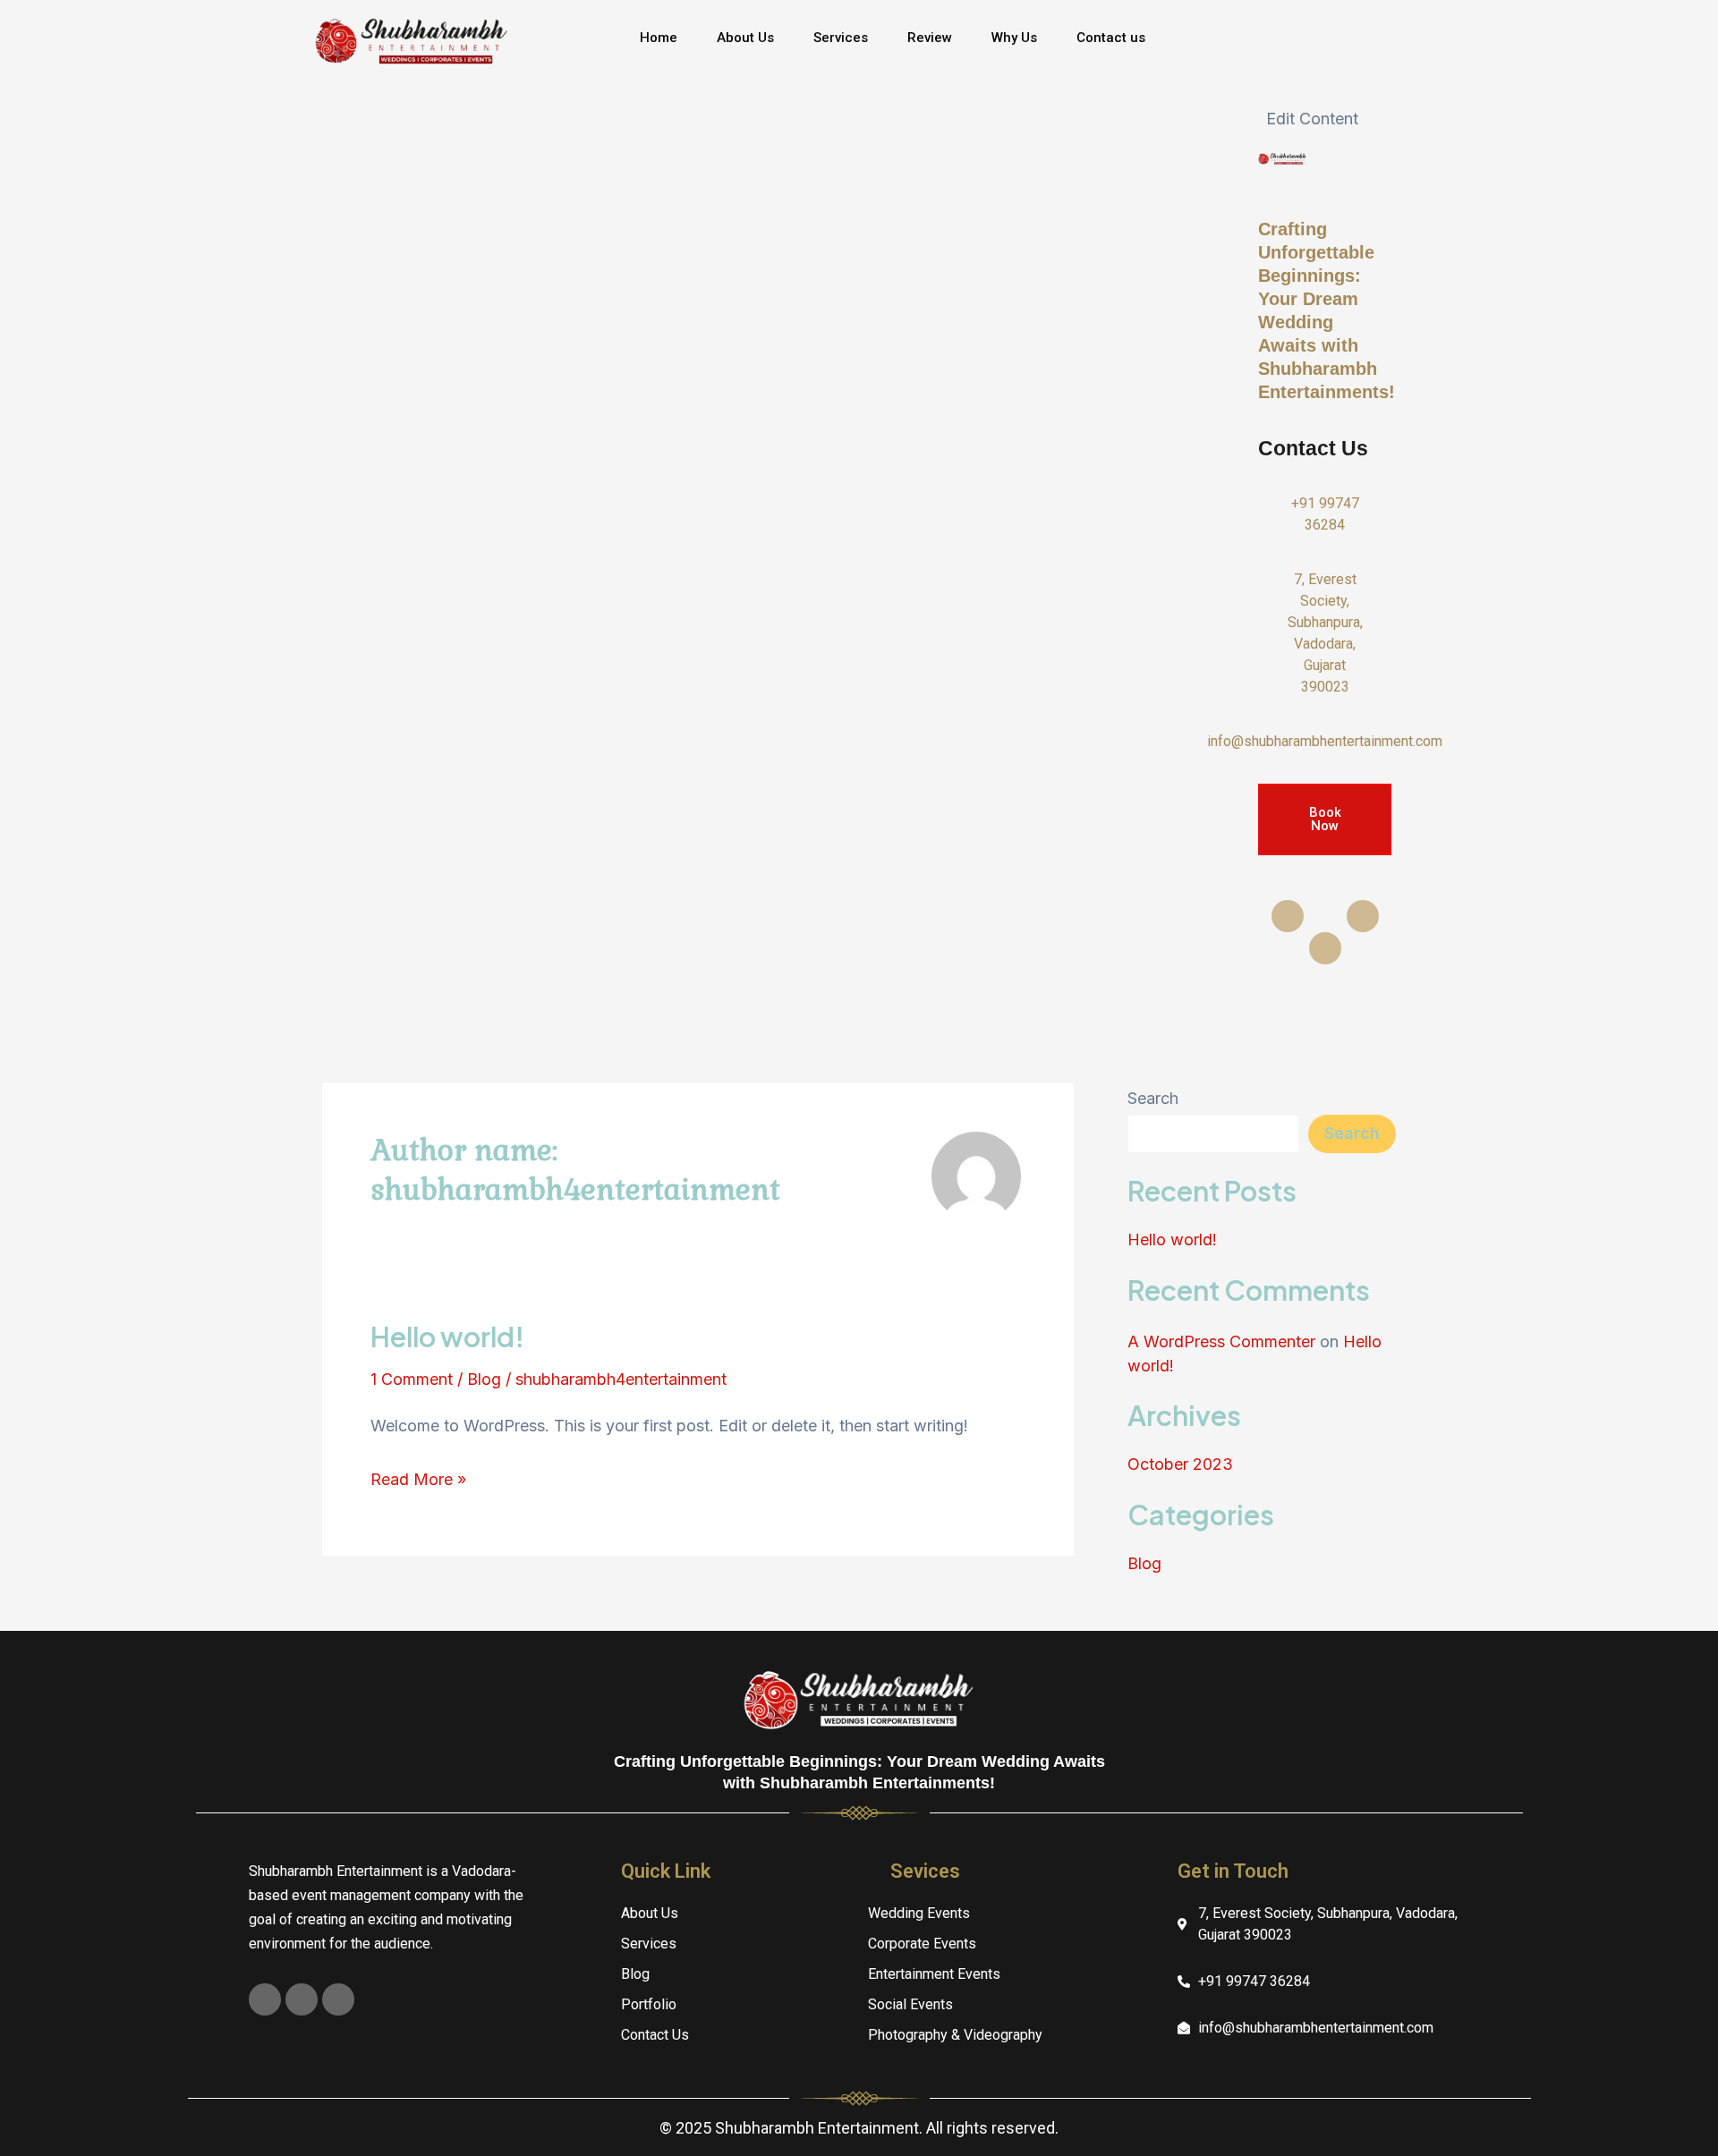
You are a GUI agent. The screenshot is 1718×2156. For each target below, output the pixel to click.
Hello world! (447, 1337)
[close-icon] (1259, 85)
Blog (484, 1379)
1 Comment (412, 1379)
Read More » (418, 1477)
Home (659, 38)
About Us (745, 38)
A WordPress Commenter (1221, 1341)
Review (930, 38)
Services (841, 38)
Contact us (1111, 38)
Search (1153, 1098)
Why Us (1014, 38)
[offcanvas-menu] (1325, 47)
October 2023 (1180, 1464)
